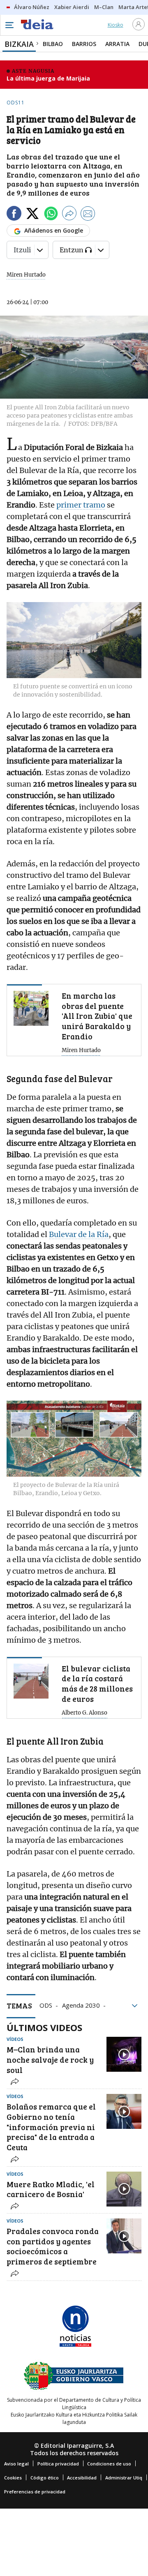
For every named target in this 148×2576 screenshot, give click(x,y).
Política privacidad (58, 2464)
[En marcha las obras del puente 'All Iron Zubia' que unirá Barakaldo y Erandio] (31, 1008)
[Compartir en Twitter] (32, 215)
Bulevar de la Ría (79, 1234)
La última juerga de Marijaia (48, 78)
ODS (46, 2005)
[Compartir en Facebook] (14, 215)
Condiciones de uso (109, 2464)
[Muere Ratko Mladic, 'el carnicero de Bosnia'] (124, 2189)
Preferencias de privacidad (35, 2492)
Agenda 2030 (81, 2005)
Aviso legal (16, 2464)
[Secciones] (9, 25)
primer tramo (81, 505)
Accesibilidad (82, 2478)
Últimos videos (44, 2027)
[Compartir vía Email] (88, 215)
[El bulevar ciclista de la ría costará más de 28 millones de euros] (31, 1681)
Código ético (45, 2478)
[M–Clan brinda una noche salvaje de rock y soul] (124, 2054)
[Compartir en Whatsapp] (51, 215)
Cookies (13, 2478)
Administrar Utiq (124, 2478)
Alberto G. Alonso (84, 1713)
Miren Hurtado (26, 275)
